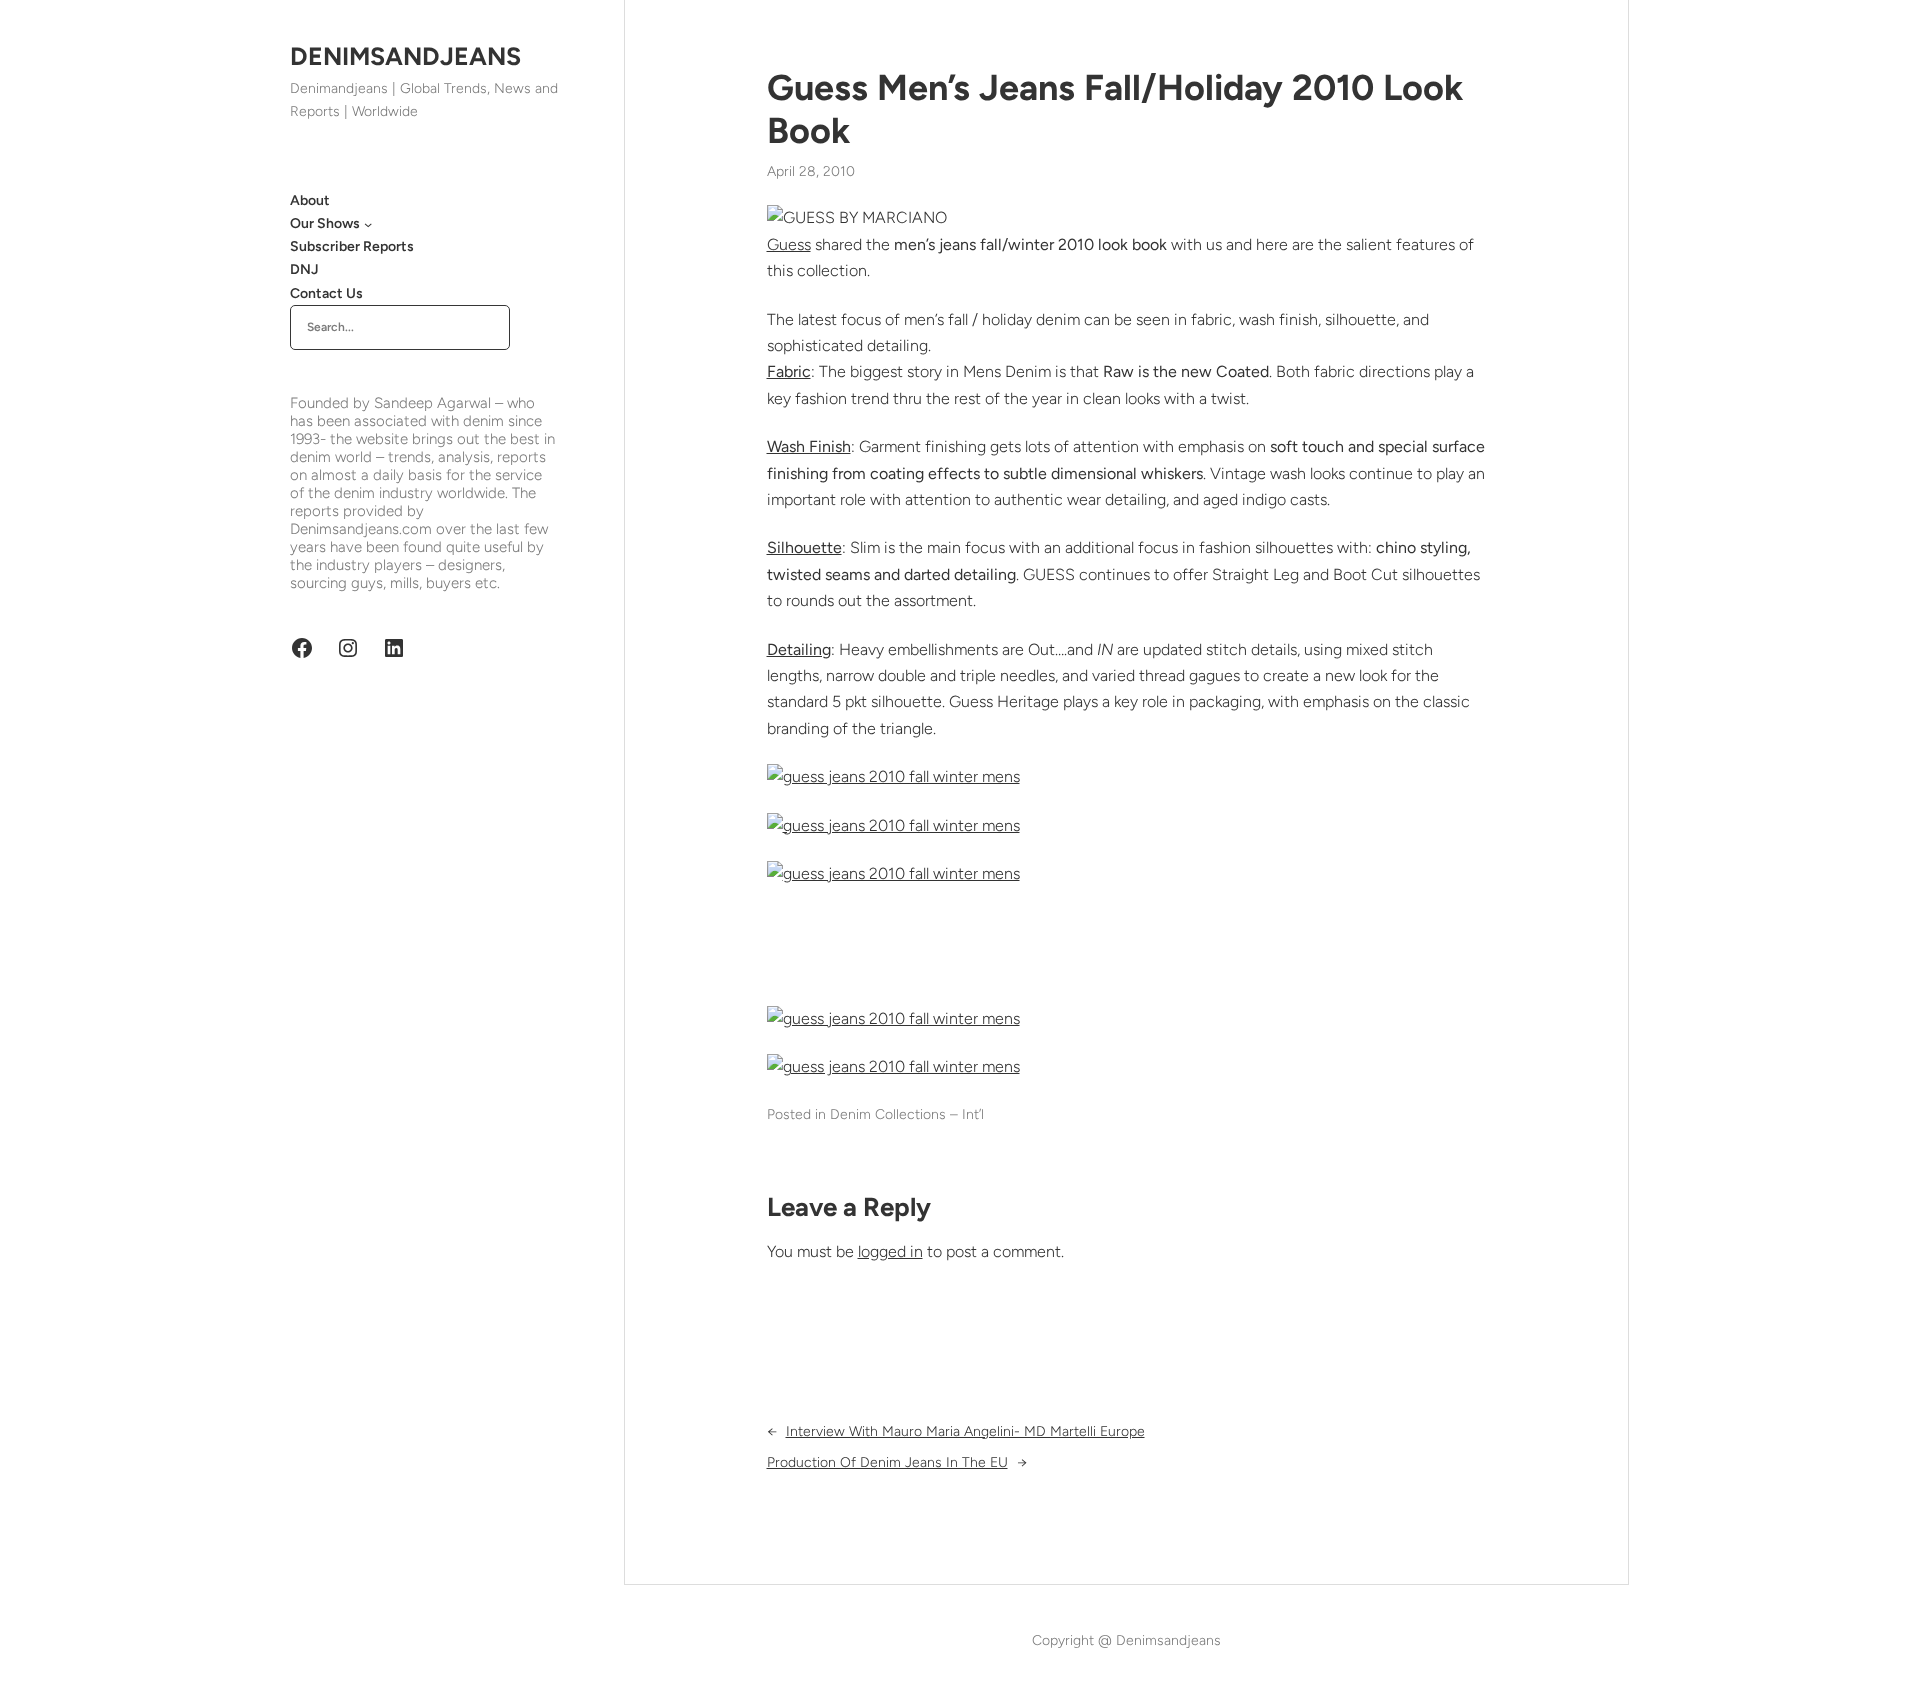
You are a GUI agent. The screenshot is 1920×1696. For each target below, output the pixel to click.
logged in (890, 1251)
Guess (789, 244)
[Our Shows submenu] (368, 224)
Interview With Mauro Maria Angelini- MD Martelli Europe (965, 1431)
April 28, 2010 (811, 171)
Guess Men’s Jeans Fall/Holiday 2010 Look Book (1115, 109)
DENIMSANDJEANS (405, 56)
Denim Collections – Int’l (907, 1114)
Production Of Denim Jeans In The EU (887, 1462)
